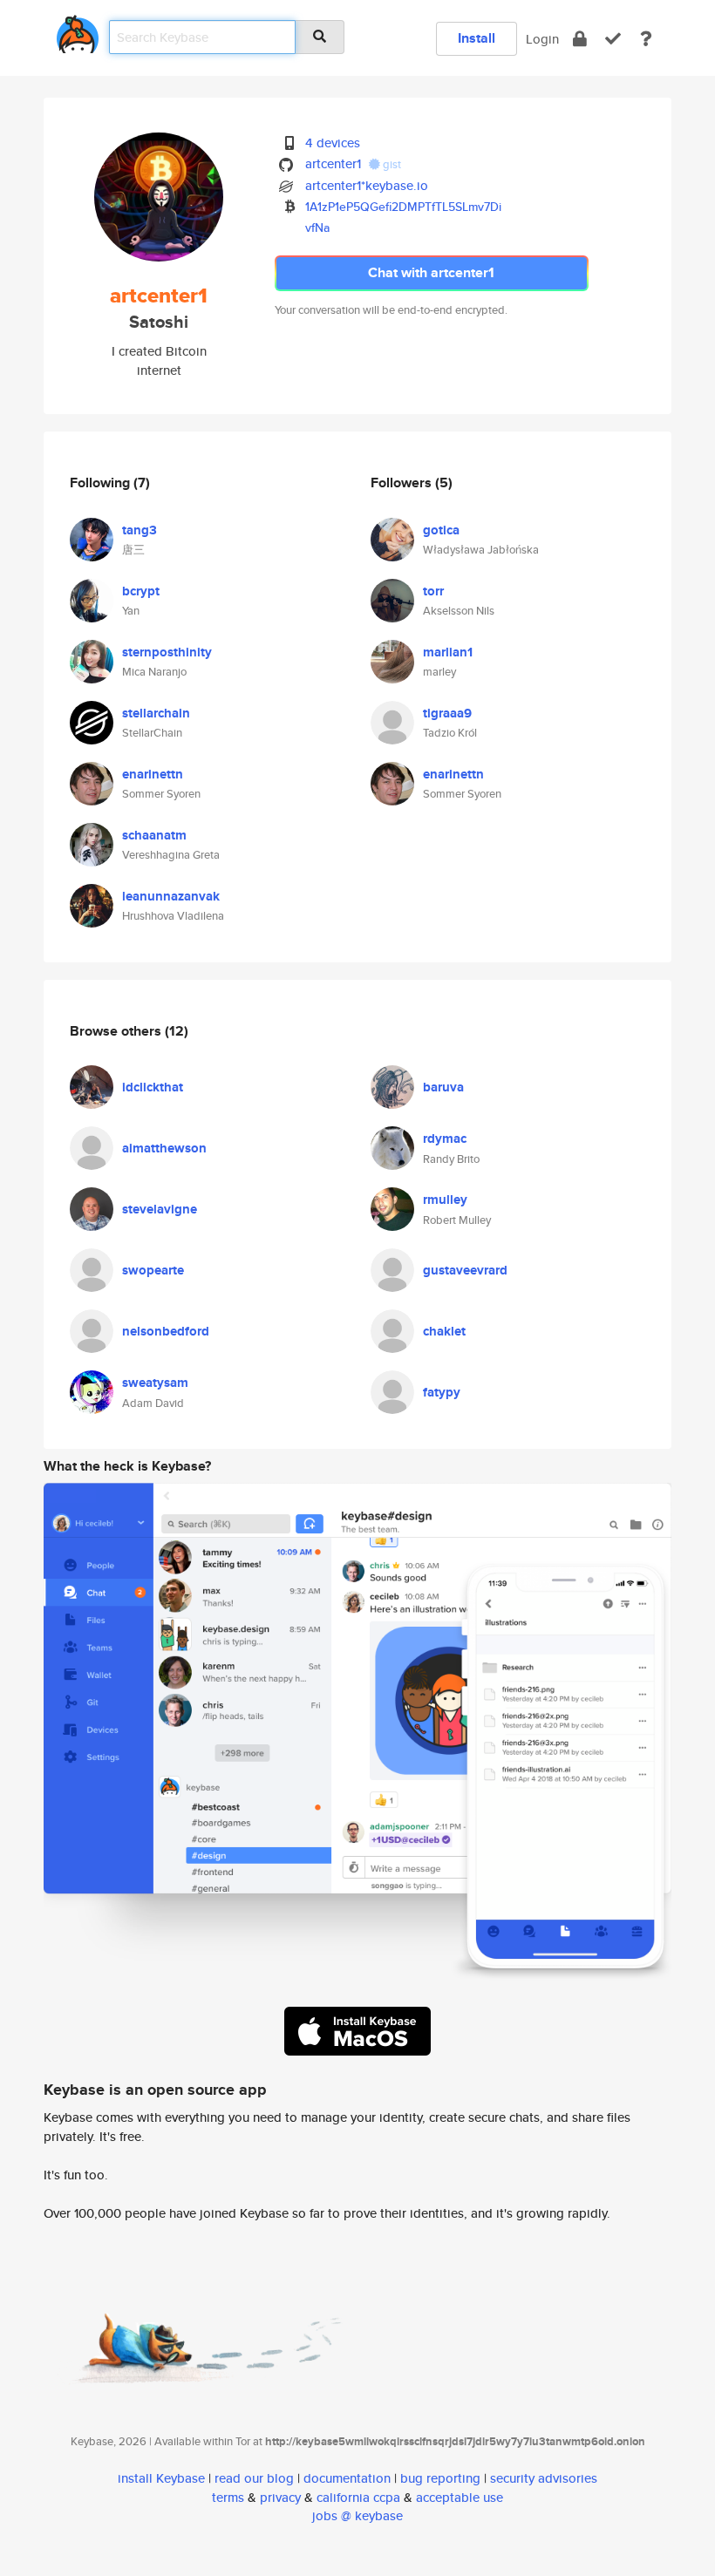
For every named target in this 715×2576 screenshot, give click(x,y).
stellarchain (156, 713)
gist (391, 164)
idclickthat (153, 1087)
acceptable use (460, 2497)
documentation (347, 2478)
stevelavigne (160, 1209)
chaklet (444, 1331)
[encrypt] (580, 39)
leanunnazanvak (171, 896)
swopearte (153, 1270)
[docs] (646, 39)
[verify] (613, 39)
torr (433, 591)
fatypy (442, 1392)
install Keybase (161, 2478)
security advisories (544, 2478)
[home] (78, 31)
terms (228, 2497)
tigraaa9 (447, 713)
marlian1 (448, 652)
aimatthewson (164, 1148)
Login (542, 39)
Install (477, 38)
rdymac (445, 1138)
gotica (441, 530)
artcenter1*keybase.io (367, 185)
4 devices (333, 143)
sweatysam (155, 1383)
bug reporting (440, 2478)
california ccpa (358, 2497)
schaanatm (154, 835)
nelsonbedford (166, 1331)
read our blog (254, 2478)
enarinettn (153, 774)
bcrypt (141, 591)
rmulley (445, 1200)
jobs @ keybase (357, 2515)
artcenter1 (333, 163)
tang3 (140, 530)
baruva (443, 1087)
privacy (280, 2497)
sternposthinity (167, 652)
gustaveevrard (465, 1270)
